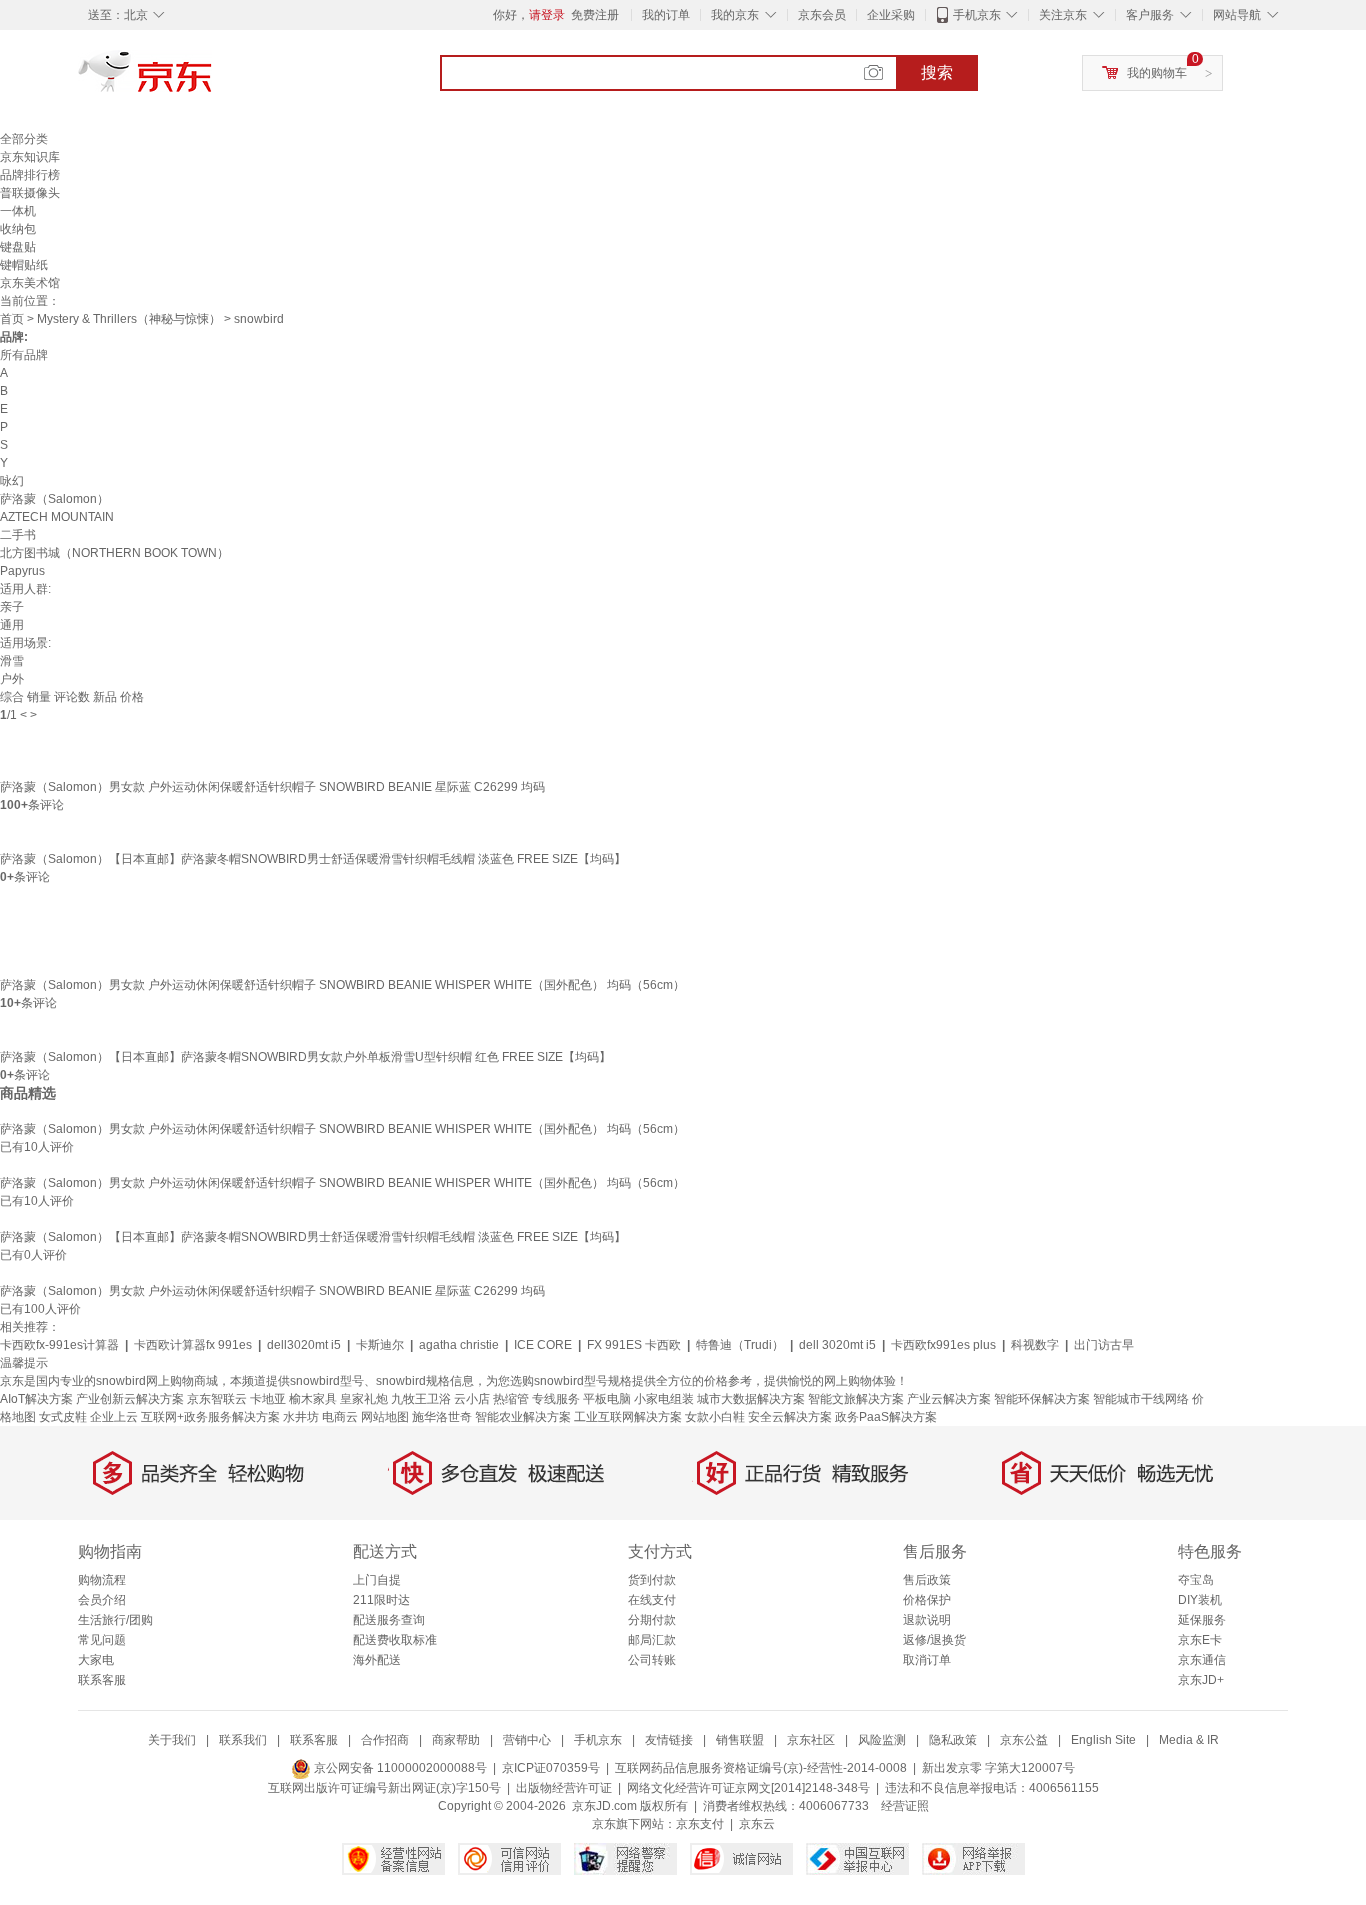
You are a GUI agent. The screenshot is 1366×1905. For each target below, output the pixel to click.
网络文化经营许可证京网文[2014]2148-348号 (748, 1788)
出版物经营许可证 (564, 1788)
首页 (12, 319)
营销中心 (527, 1740)
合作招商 (385, 1740)
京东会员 (822, 15)
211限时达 (381, 1600)
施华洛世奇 (442, 1417)
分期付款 (652, 1620)
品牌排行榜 (30, 175)
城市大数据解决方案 (751, 1399)
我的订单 (666, 15)
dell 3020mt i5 (837, 1345)
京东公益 (1024, 1740)
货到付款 (652, 1580)
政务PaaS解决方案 (886, 1417)
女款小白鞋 (715, 1417)
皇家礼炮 (364, 1399)
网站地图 (385, 1417)
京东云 (757, 1824)
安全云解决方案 (790, 1417)
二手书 (18, 535)
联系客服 (102, 1680)
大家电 (96, 1660)
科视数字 (1035, 1345)
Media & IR (1189, 1740)
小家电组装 (664, 1399)
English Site (1103, 1740)
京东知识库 (30, 157)
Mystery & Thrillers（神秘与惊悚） (129, 319)
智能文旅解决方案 (856, 1399)
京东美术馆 (30, 283)
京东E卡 (1200, 1640)
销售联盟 (740, 1740)
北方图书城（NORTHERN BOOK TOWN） (114, 553)
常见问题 (102, 1640)
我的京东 (735, 15)
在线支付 (652, 1600)
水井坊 (301, 1417)
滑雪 (12, 661)
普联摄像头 (30, 193)
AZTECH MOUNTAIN (57, 517)
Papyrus (22, 571)
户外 (12, 679)
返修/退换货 (934, 1640)
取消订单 (927, 1660)
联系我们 (243, 1740)
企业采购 (891, 15)
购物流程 (102, 1580)
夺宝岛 (1196, 1580)
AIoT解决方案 (36, 1399)
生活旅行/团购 (115, 1620)
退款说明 (927, 1620)
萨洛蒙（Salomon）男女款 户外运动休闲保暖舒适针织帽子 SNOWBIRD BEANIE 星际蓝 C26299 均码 (272, 787)
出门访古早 (1104, 1345)
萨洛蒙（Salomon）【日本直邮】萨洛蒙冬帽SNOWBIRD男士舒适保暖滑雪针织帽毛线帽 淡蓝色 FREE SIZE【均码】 (313, 859)
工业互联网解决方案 (628, 1417)
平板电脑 (607, 1399)
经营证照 (905, 1806)
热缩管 (511, 1399)
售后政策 (927, 1580)
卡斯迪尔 (380, 1345)
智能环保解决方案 (1042, 1399)
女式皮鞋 (63, 1417)
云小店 (472, 1399)
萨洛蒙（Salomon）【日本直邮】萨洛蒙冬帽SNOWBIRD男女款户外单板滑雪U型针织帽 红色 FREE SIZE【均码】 (305, 1057)
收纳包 (18, 229)
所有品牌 (24, 355)
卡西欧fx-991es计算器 (59, 1345)
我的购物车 (1157, 73)
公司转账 (652, 1660)
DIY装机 (1200, 1600)
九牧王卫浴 (421, 1399)
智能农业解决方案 (523, 1417)
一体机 (18, 211)
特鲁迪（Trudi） (740, 1345)
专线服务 (556, 1399)
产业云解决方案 (949, 1399)
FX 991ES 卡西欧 (634, 1345)
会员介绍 (102, 1600)
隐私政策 (953, 1740)
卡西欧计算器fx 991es (193, 1345)
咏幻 (12, 481)
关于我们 (172, 1740)
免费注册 (595, 15)
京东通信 (1202, 1660)
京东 (213, 80)
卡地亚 (268, 1399)
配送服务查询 (389, 1620)
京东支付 (700, 1824)
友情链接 (669, 1740)
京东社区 (811, 1740)
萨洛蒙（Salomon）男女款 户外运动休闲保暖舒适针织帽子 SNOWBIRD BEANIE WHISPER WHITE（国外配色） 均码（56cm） (342, 985)
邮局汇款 (652, 1640)
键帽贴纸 (24, 265)
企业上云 (114, 1417)
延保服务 (1202, 1620)
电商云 (340, 1417)
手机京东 (977, 15)
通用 (12, 625)
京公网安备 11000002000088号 (399, 1768)
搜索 (937, 72)
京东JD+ (1201, 1680)
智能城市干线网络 (1141, 1399)
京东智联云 (217, 1399)
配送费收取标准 (395, 1640)
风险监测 (882, 1740)
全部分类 (24, 139)
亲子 (12, 607)
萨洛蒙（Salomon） (54, 499)
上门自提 (377, 1580)
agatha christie (459, 1345)
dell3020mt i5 (304, 1345)
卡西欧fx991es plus (943, 1345)
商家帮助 (456, 1740)
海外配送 (377, 1660)
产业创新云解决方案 (130, 1399)
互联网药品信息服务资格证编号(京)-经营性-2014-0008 (761, 1768)
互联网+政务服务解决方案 (210, 1417)
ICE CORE (543, 1345)
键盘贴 (18, 247)
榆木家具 (313, 1399)
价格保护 (927, 1600)
